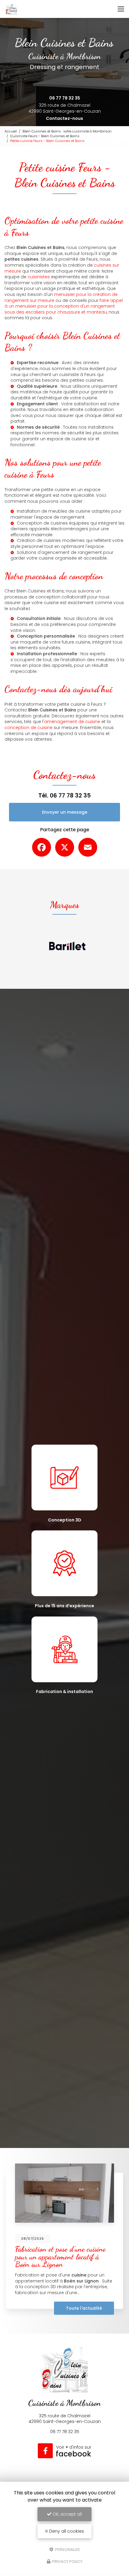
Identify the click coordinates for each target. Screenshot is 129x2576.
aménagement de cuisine (72, 722)
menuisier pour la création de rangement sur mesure (61, 297)
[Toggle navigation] (121, 9)
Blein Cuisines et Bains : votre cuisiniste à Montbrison (67, 131)
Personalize (67, 2549)
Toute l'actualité (84, 2308)
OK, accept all (67, 2514)
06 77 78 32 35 (65, 98)
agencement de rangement (72, 552)
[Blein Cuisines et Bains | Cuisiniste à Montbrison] (11, 9)
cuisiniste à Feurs (77, 375)
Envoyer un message (65, 812)
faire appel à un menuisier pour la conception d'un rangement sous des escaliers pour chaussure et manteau (64, 306)
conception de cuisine (28, 728)
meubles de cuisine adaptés (79, 511)
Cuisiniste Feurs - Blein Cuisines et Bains (45, 136)
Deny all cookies (66, 2531)
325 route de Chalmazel (65, 108)
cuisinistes (39, 277)
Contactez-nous (64, 118)
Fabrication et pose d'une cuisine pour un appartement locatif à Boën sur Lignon (60, 2256)
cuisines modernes (64, 540)
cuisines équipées (70, 523)
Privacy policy (67, 2562)
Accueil (11, 131)
